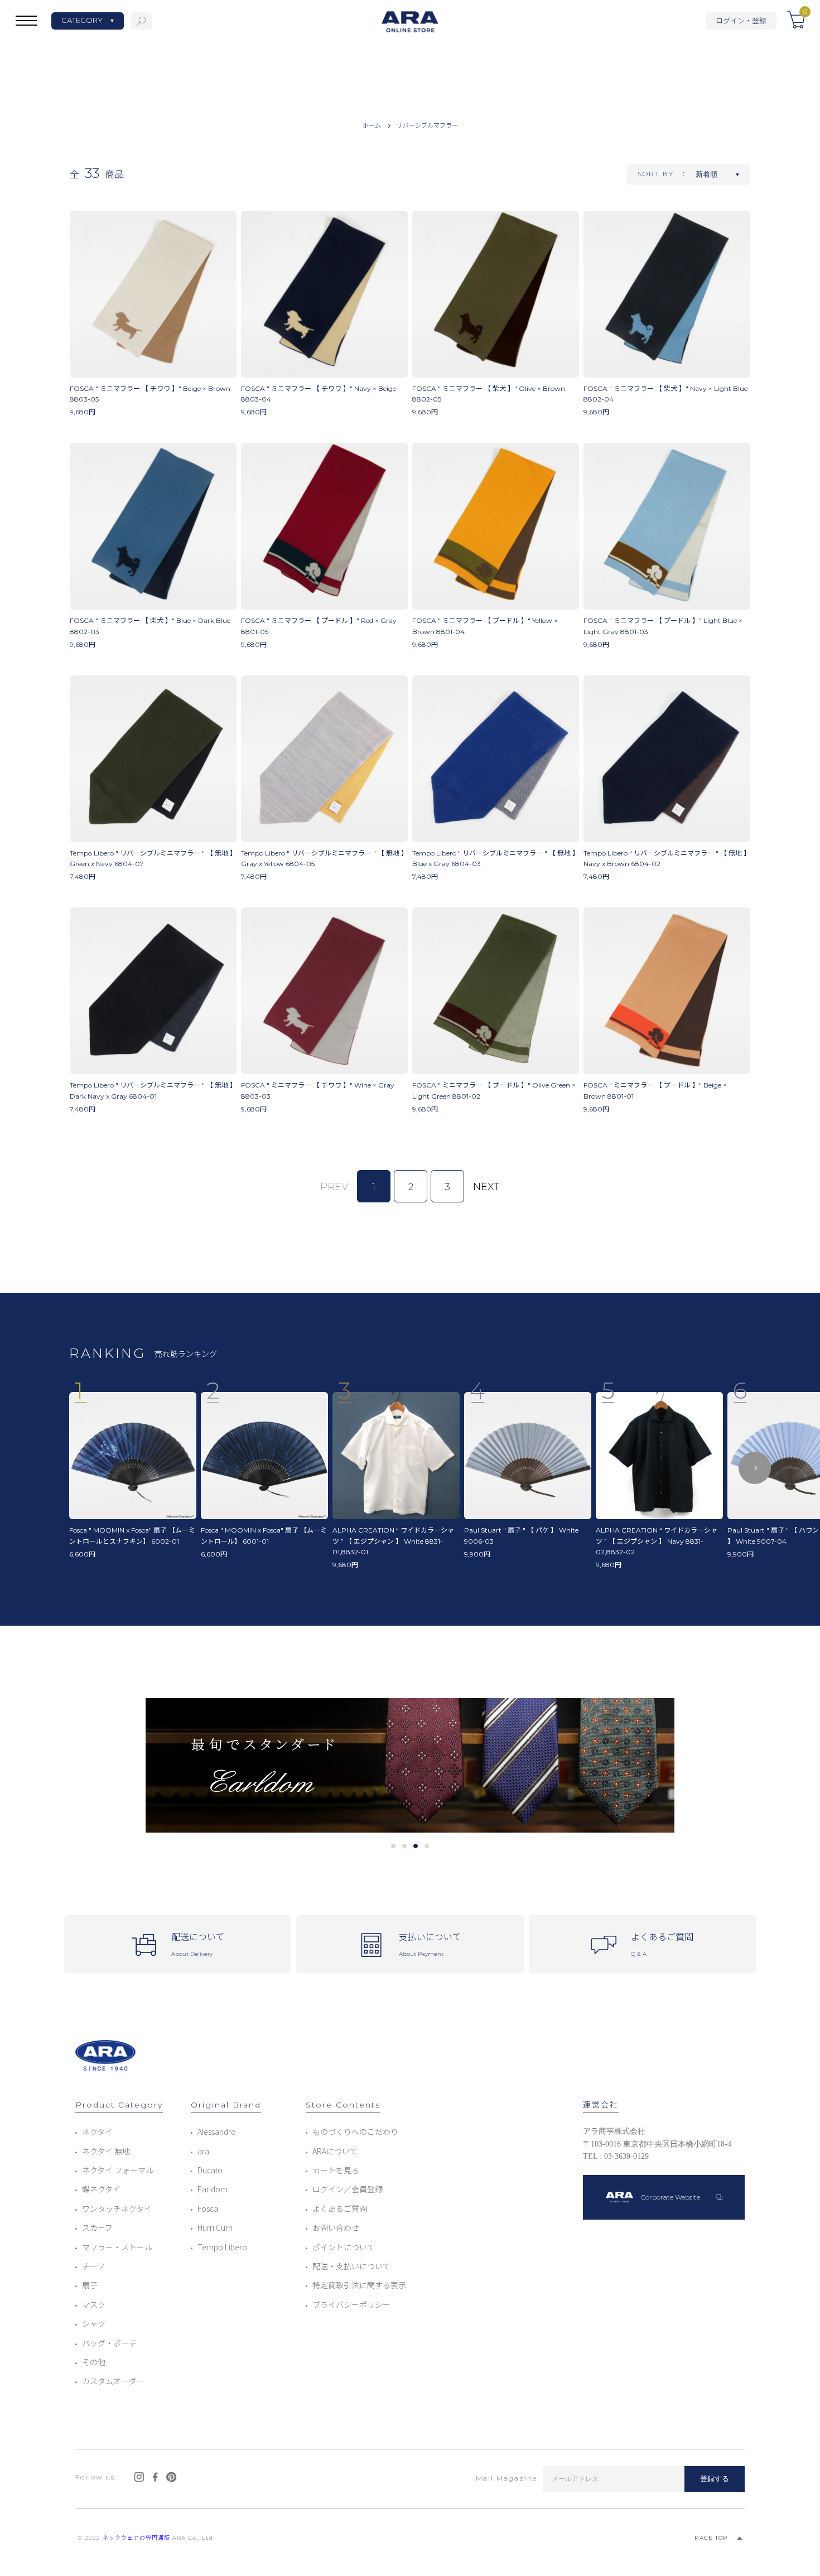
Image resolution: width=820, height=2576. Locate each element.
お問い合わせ (336, 2227)
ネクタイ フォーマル (118, 2170)
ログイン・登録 (741, 20)
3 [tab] (416, 1846)
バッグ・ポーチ (109, 2343)
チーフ (93, 2266)
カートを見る (336, 2170)
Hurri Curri (215, 2227)
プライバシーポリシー (351, 2304)
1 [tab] (394, 1846)
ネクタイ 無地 (106, 2151)
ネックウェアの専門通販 (136, 2538)
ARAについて (335, 2151)
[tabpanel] (410, 1765)
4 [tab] (427, 1846)
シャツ (94, 2323)
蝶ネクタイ (101, 2189)
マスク (94, 2304)
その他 (94, 2362)
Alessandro (217, 2132)
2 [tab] (405, 1846)
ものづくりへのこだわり (355, 2132)
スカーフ (97, 2227)
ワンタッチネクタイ (117, 2208)
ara (203, 2151)
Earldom (213, 2189)
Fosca (208, 2208)
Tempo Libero (222, 2247)
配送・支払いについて (351, 2266)
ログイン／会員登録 (348, 2189)
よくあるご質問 (340, 2208)
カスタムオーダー (113, 2381)
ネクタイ (97, 2132)
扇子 (90, 2285)
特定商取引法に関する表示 (359, 2285)
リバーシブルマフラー (427, 125)
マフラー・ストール (117, 2247)
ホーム (372, 125)
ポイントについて (344, 2247)
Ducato (210, 2170)
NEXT (486, 1187)
